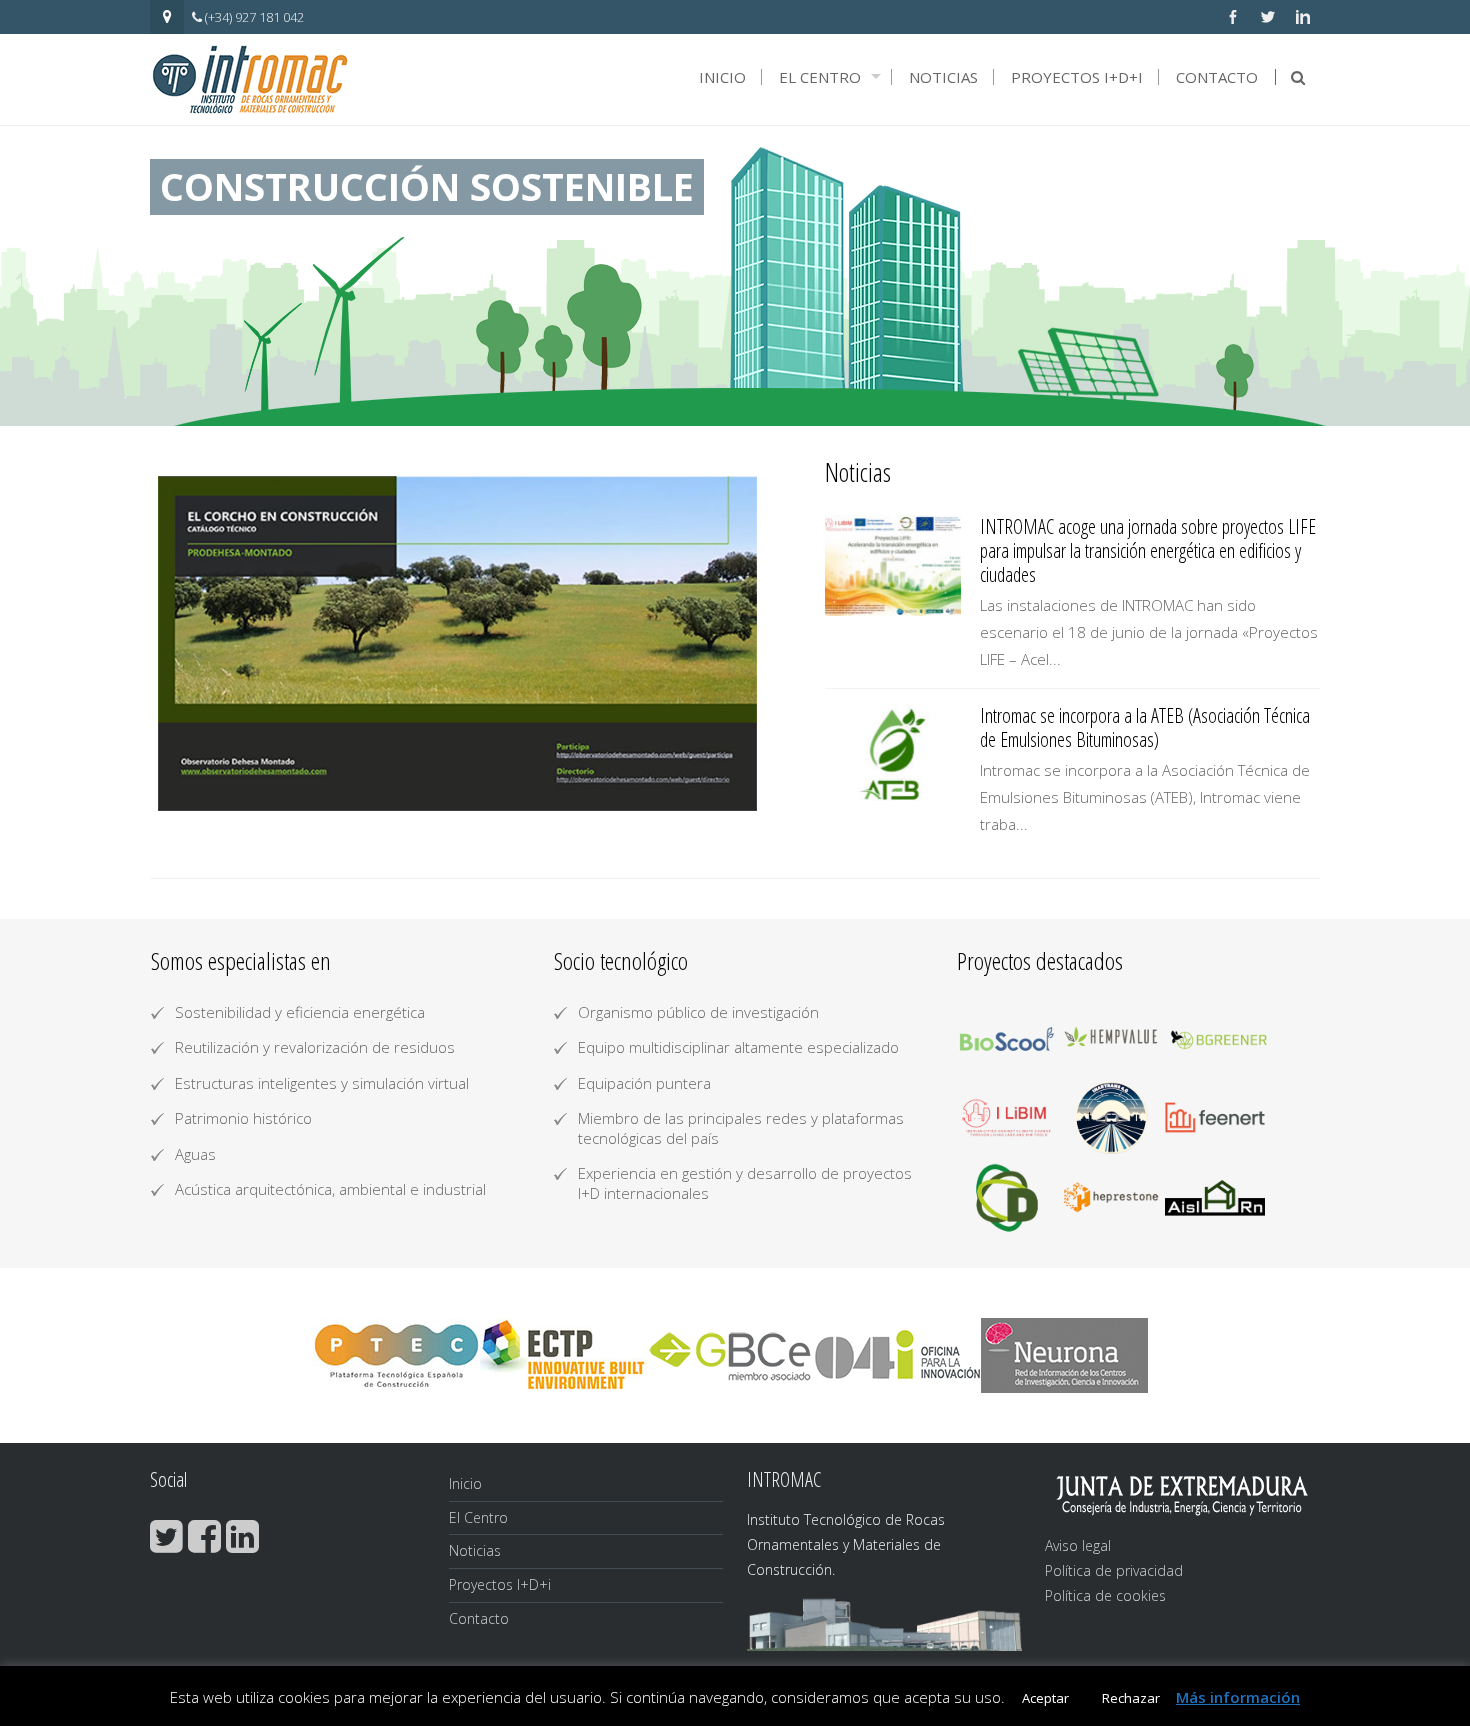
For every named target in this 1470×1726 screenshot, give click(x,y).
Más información (1238, 1697)
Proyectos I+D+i (1077, 77)
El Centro (820, 77)
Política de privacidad (1114, 1570)
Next (737, 644)
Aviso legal (1078, 1545)
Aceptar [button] (1045, 1698)
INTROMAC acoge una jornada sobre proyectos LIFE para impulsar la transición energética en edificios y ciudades (1148, 550)
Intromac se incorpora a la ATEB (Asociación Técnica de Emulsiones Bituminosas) (1145, 727)
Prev (189, 644)
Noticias (943, 77)
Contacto (1217, 77)
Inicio (722, 77)
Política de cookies (1105, 1595)
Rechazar (1131, 1698)
